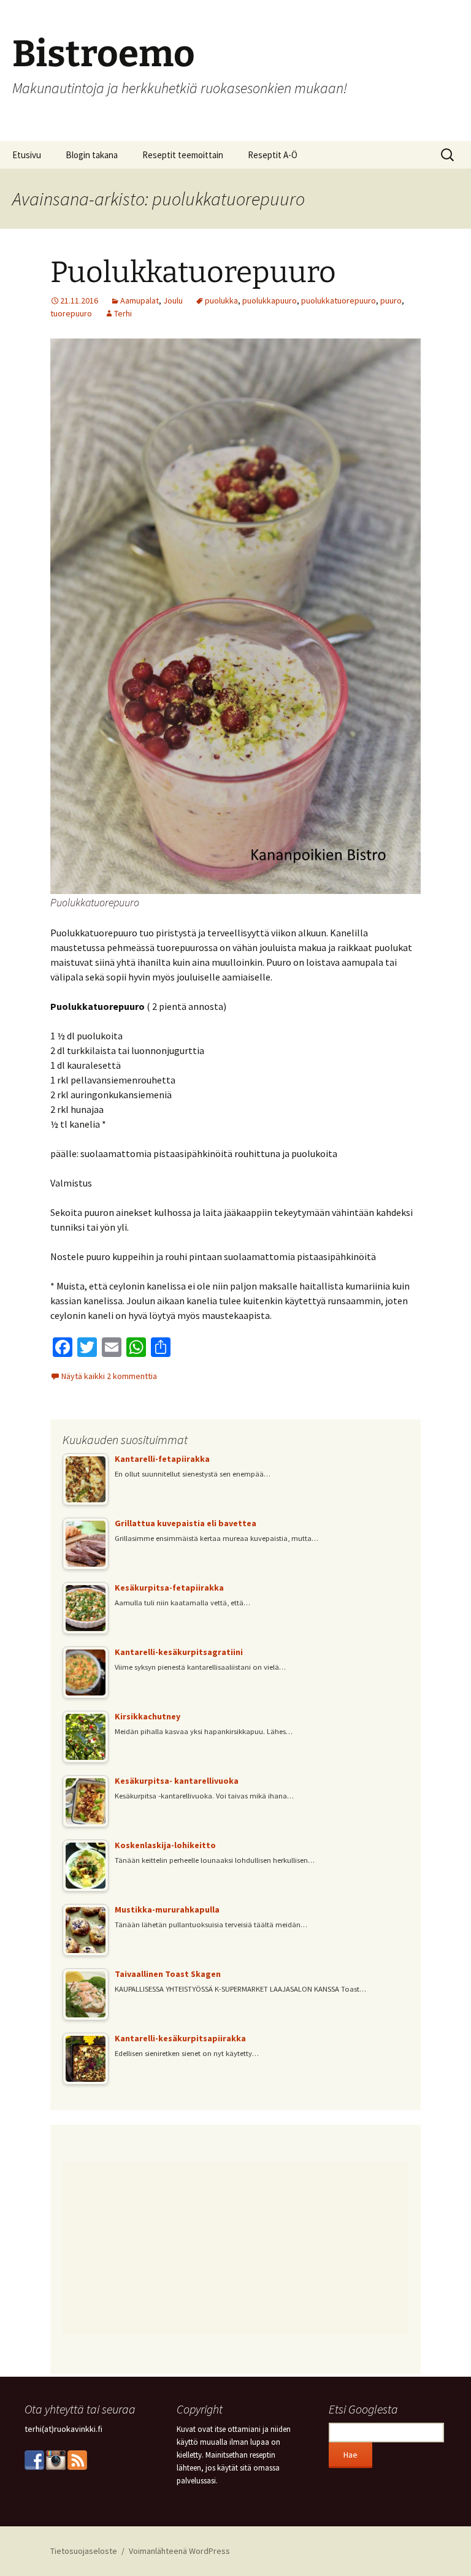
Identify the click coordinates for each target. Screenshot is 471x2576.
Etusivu (27, 155)
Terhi (123, 313)
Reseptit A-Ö (273, 155)
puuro (391, 300)
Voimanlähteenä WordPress (179, 2551)
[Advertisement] (235, 2249)
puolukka (221, 300)
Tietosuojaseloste (84, 2551)
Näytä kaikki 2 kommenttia (109, 1376)
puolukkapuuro (270, 300)
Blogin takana (92, 155)
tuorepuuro (71, 313)
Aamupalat (140, 300)
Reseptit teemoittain (183, 155)
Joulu (173, 300)
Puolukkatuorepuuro (193, 272)
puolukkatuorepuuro (339, 300)
